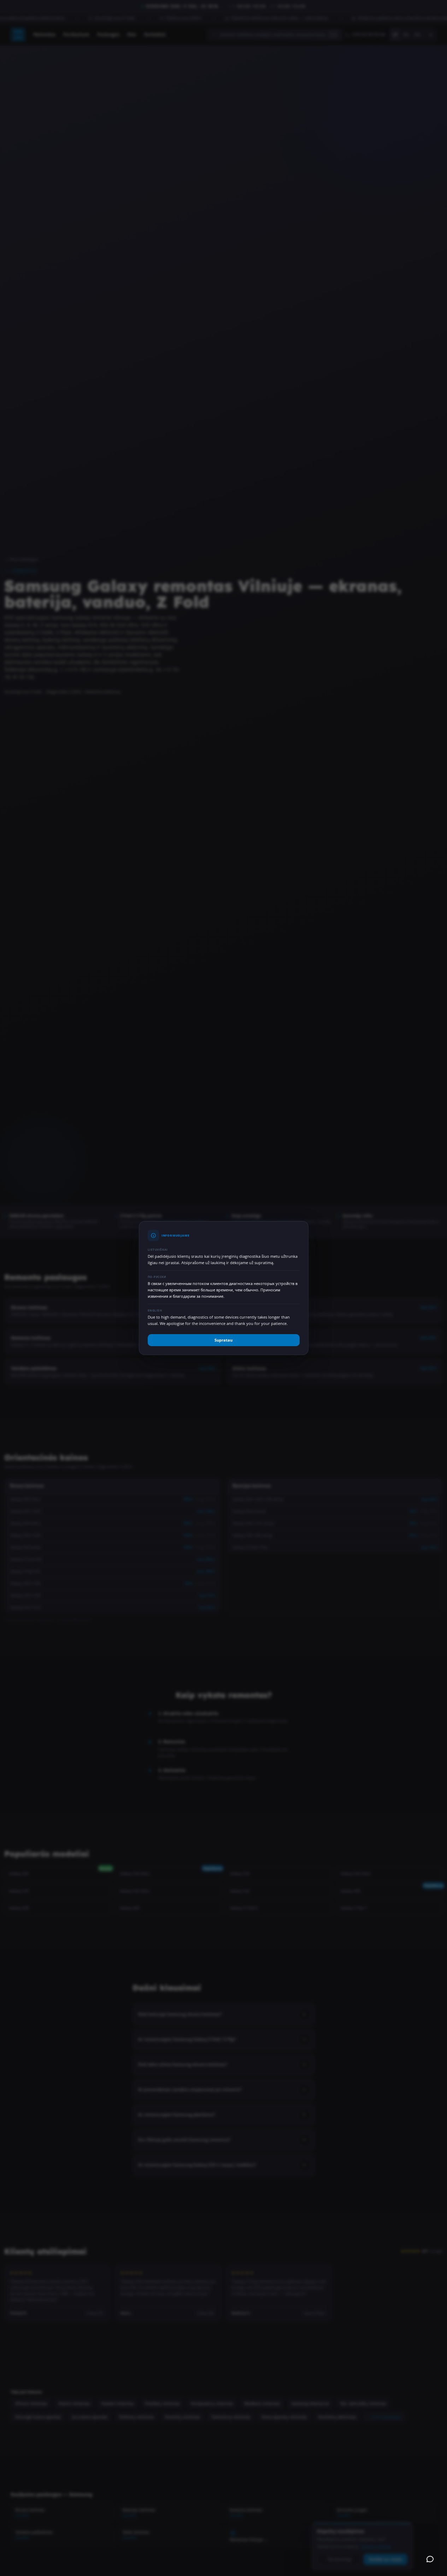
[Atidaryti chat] (430, 2559)
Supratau (224, 1340)
